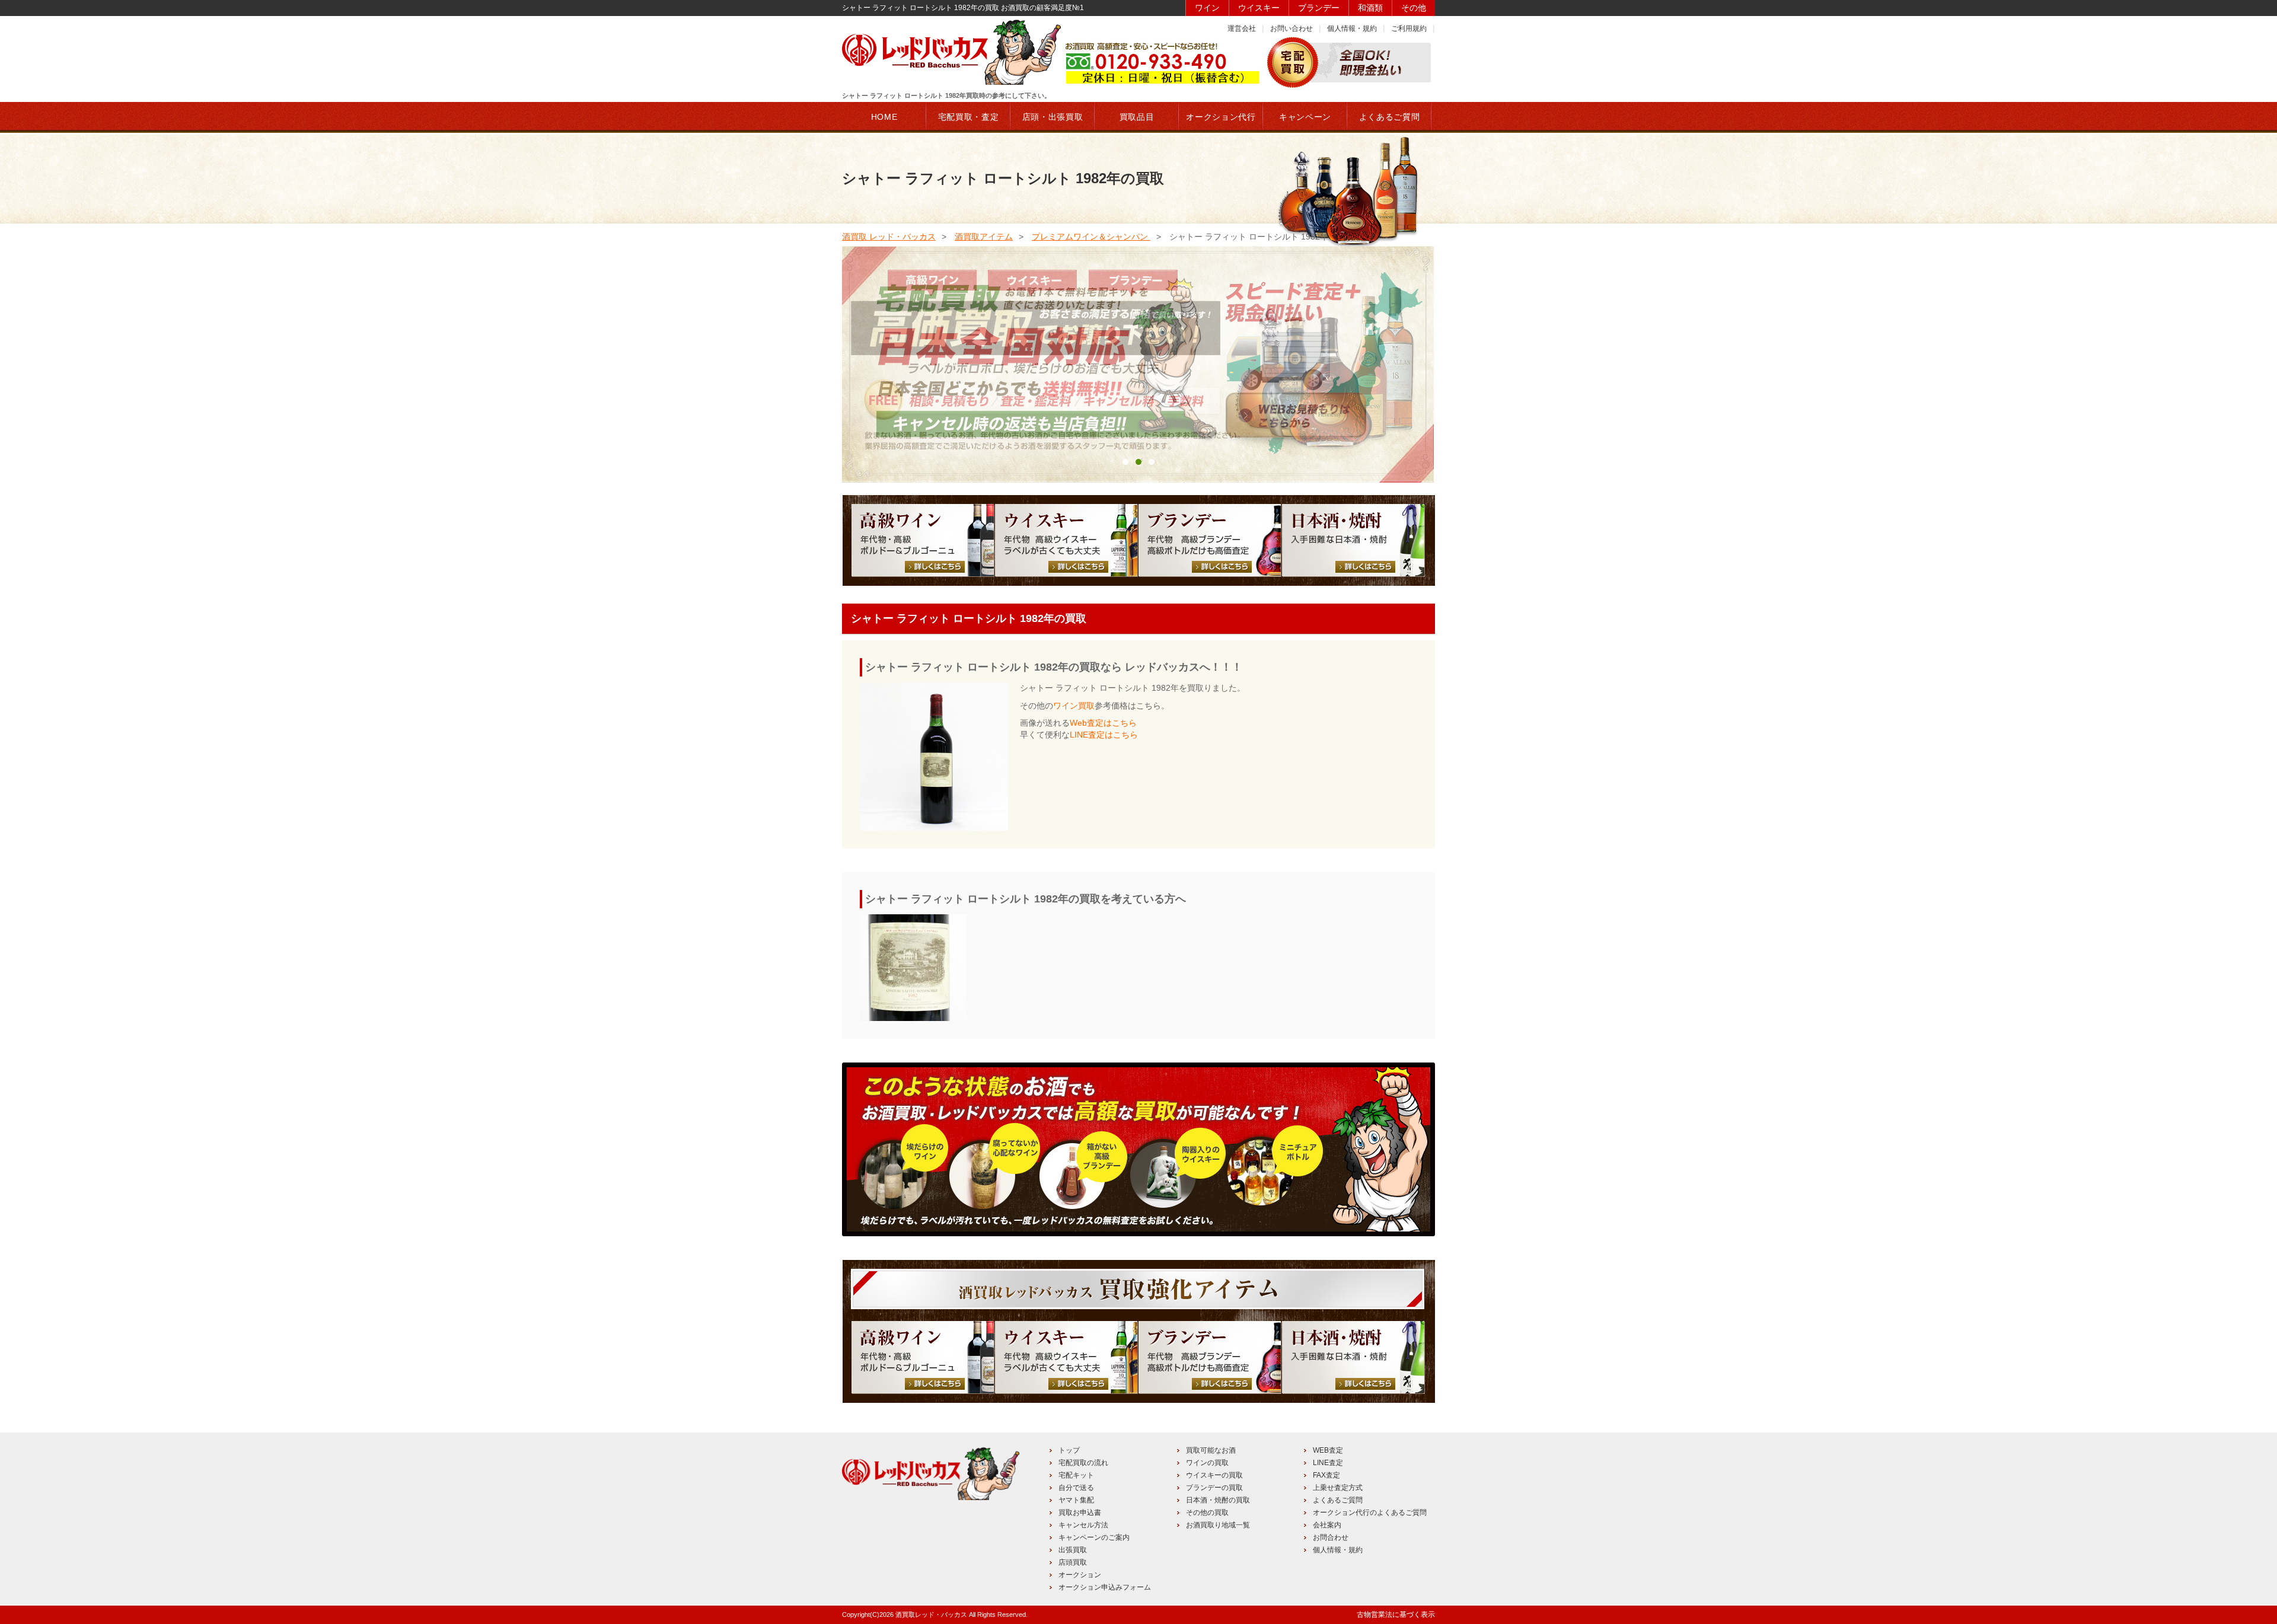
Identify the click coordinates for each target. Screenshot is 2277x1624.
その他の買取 (1207, 1513)
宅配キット (1076, 1475)
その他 (1414, 8)
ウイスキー (1259, 8)
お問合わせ (1331, 1537)
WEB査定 (1328, 1450)
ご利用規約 (1409, 28)
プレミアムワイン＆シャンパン (1091, 237)
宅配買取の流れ (1083, 1463)
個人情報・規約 (1352, 28)
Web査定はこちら (1103, 723)
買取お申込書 (1080, 1513)
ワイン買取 (1074, 706)
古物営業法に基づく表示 (1396, 1615)
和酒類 (1370, 8)
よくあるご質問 (1338, 1500)
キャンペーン (1305, 117)
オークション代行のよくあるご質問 (1370, 1513)
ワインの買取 (1207, 1463)
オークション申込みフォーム (1105, 1587)
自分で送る (1076, 1488)
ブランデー (1319, 8)
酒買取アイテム (984, 237)
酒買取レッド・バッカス (931, 1615)
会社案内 (1327, 1525)
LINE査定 (1328, 1463)
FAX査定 (1326, 1475)
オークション (1080, 1575)
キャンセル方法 (1083, 1525)
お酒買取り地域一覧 (1218, 1525)
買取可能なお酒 (1211, 1450)
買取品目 (1137, 117)
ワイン (1207, 8)
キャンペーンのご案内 (1094, 1537)
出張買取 (1073, 1550)
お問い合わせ (1291, 28)
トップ (1069, 1450)
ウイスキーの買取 (1214, 1475)
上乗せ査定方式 (1338, 1488)
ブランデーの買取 (1214, 1488)
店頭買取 (1073, 1562)
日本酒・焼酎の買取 (1218, 1500)
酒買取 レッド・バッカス (889, 237)
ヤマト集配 (1076, 1500)
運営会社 (1242, 28)
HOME (884, 117)
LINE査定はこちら (1104, 735)
